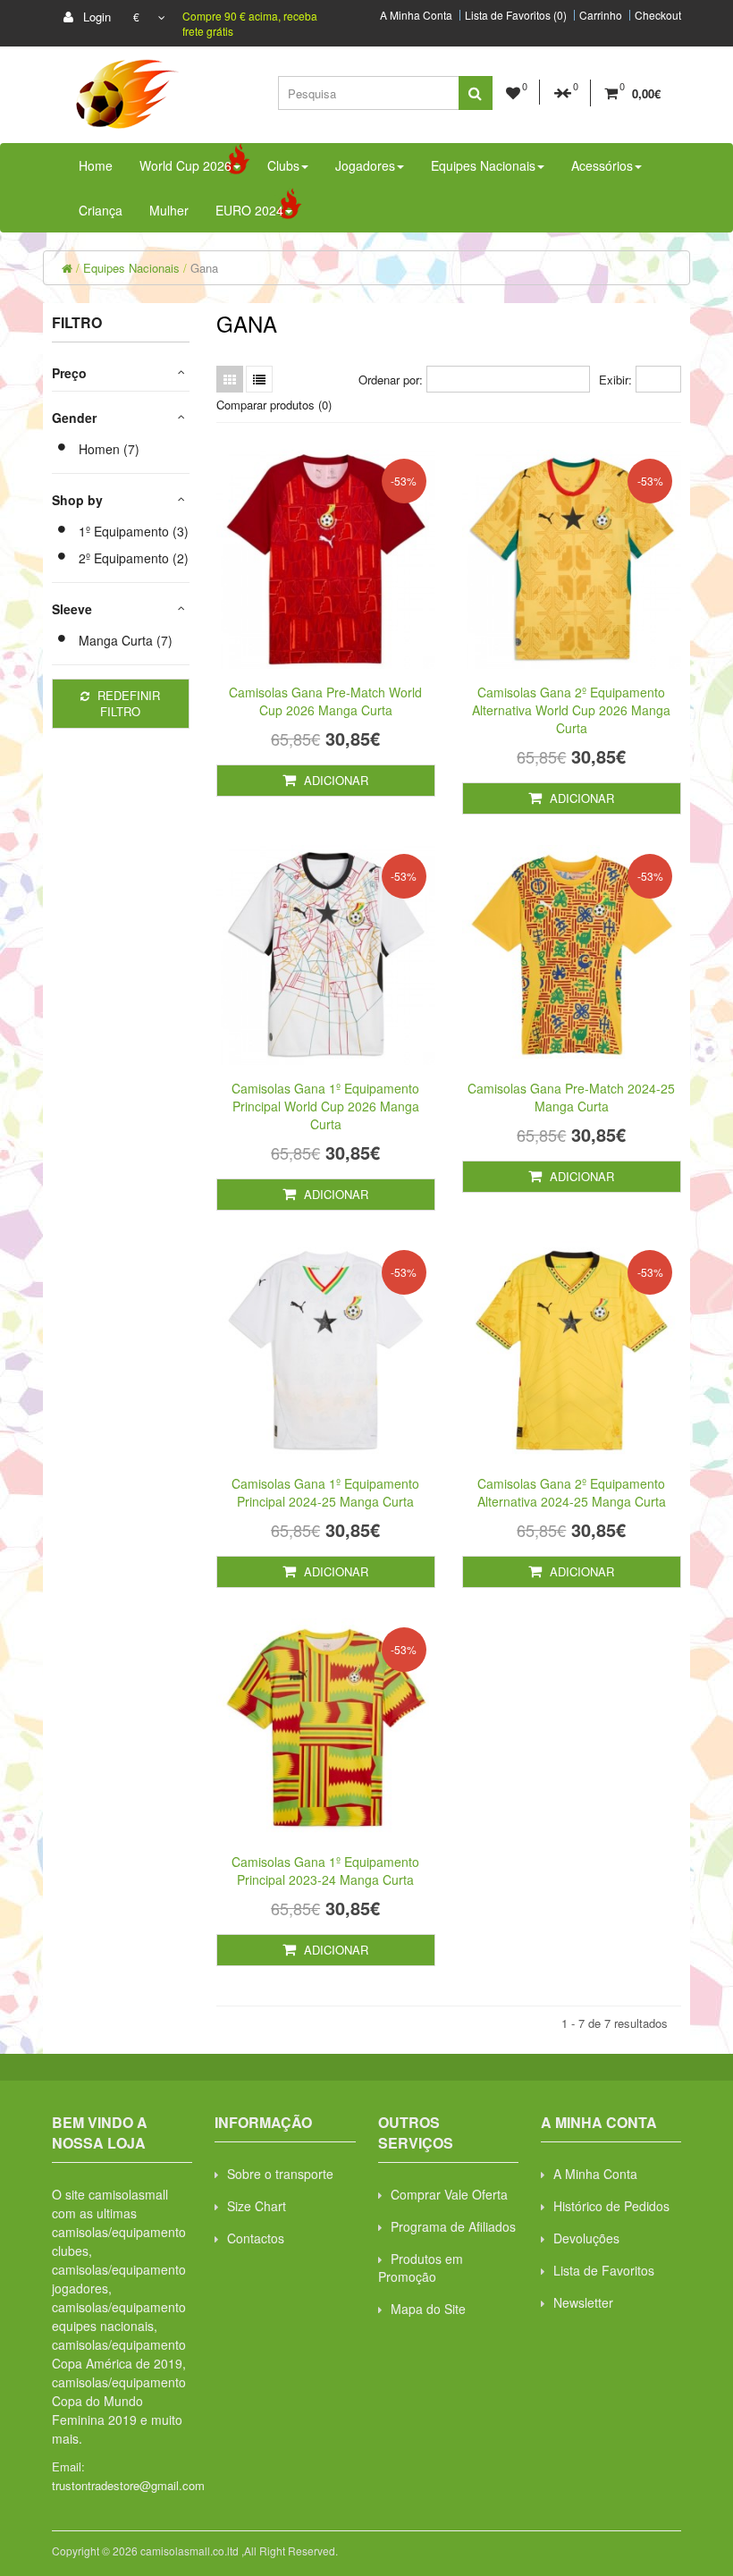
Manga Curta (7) (126, 640)
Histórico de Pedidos (611, 2206)
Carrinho (601, 15)
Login (95, 17)
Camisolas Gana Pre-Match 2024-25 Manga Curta (571, 1097)
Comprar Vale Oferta (449, 2194)
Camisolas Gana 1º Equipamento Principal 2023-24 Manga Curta (325, 1871)
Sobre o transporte (280, 2174)
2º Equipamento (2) (134, 558)
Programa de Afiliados (453, 2226)
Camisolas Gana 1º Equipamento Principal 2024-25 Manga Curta (325, 1492)
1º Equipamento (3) (134, 531)
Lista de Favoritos (604, 2270)
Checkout (658, 15)
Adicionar (334, 780)
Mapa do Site (428, 2309)
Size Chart (257, 2206)
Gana (204, 268)
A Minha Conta (416, 15)
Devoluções (586, 2238)
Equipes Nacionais (131, 268)
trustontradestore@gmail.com (128, 2485)
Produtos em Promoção (421, 2268)
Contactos (256, 2238)
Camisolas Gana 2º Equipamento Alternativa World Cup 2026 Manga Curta (571, 710)
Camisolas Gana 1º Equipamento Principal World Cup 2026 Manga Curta (325, 1106)
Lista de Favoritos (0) (516, 15)
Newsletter (583, 2302)
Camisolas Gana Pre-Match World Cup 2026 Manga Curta (325, 701)
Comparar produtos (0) (274, 405)
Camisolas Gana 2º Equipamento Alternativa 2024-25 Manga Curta (572, 1492)
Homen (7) (109, 449)
